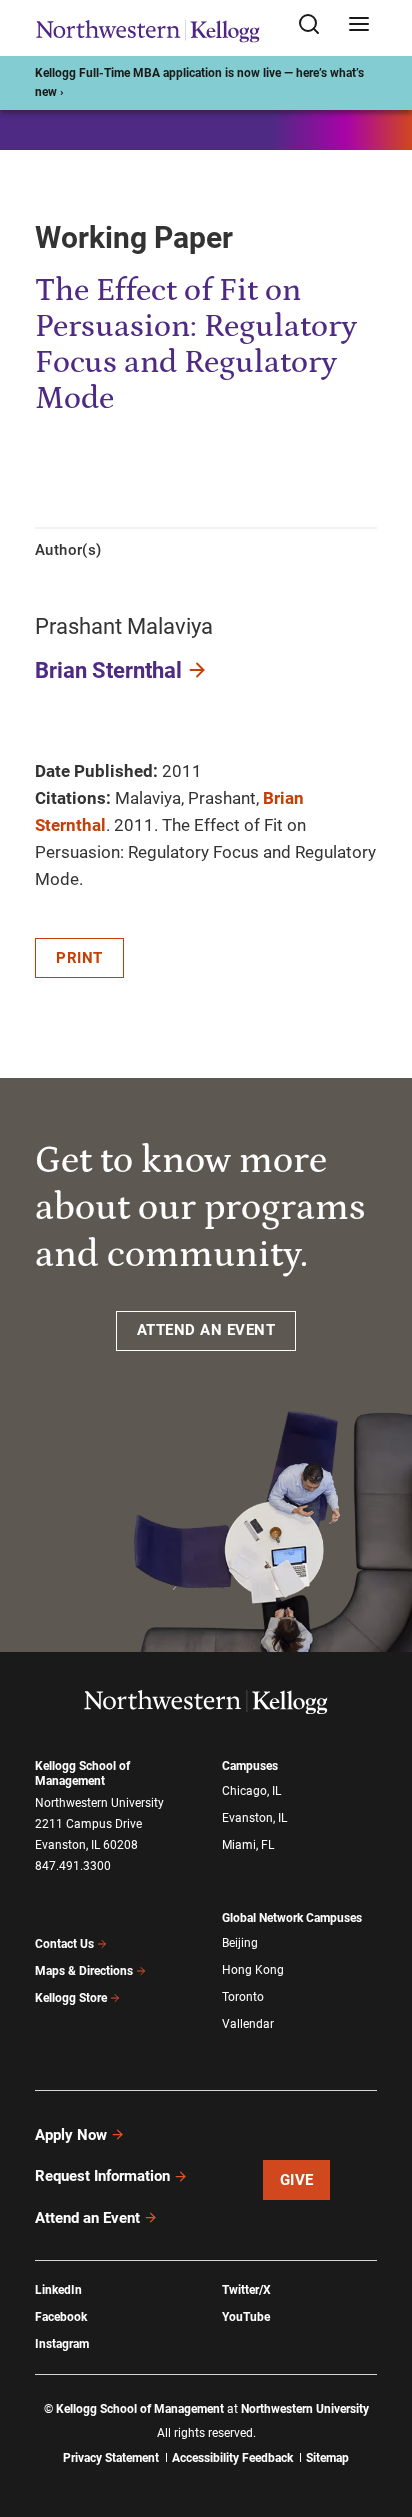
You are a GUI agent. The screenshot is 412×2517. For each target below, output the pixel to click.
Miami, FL (248, 1845)
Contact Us (64, 1944)
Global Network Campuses (292, 1918)
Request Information (102, 2176)
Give (297, 2180)
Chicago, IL (251, 1791)
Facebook (61, 2317)
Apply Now (71, 2135)
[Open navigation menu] (359, 25)
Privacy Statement (111, 2458)
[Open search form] (316, 25)
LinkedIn (58, 2290)
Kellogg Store (71, 1998)
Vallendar (248, 2024)
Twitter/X (246, 2290)
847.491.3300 (73, 1866)
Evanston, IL (254, 1818)
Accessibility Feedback (232, 2458)
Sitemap (327, 2458)
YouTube (246, 2317)
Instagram (62, 2344)
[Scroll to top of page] (378, 2413)
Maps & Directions (84, 1971)
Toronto (243, 1997)
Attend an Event (87, 2218)
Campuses (250, 1766)
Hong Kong (253, 1970)
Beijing (240, 1943)
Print (79, 958)
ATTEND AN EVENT (206, 1330)
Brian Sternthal (108, 670)
